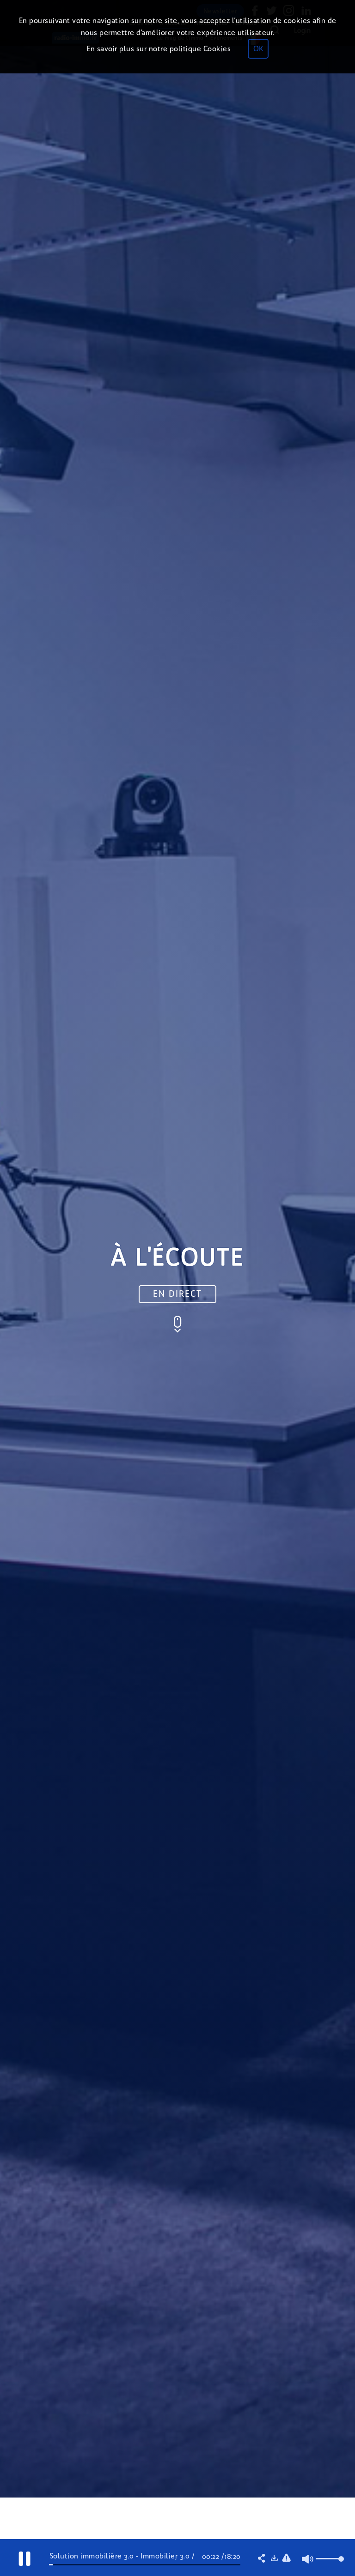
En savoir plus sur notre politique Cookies (159, 49)
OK (258, 49)
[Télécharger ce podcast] (274, 2559)
